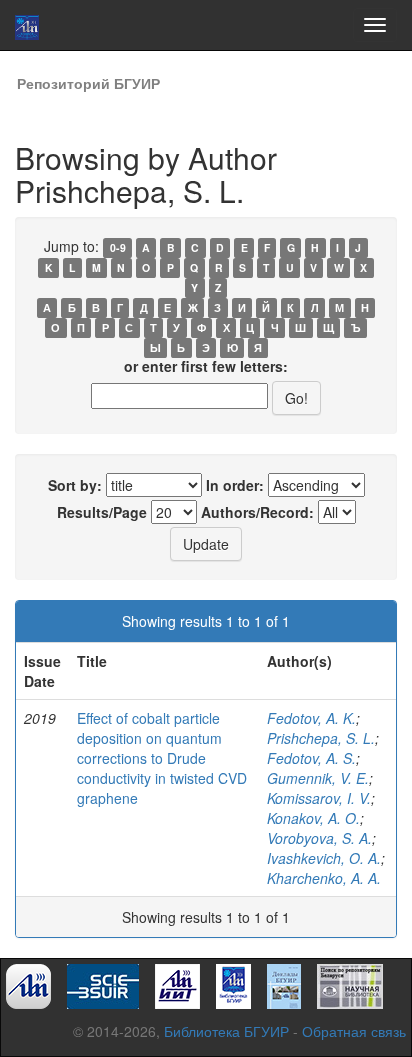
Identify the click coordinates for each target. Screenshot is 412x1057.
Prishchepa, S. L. (321, 738)
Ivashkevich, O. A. (324, 858)
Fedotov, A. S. (311, 758)
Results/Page (102, 512)
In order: (235, 485)
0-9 (118, 247)
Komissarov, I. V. (319, 798)
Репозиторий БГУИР (88, 83)
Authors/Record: (257, 512)
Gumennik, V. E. (318, 778)
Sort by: (75, 485)
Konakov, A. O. (313, 818)
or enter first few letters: (206, 366)
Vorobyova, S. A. (319, 838)
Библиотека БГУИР (226, 1031)
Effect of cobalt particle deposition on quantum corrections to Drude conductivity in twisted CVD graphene (162, 758)
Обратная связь (354, 1031)
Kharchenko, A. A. (324, 878)
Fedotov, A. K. (311, 718)
